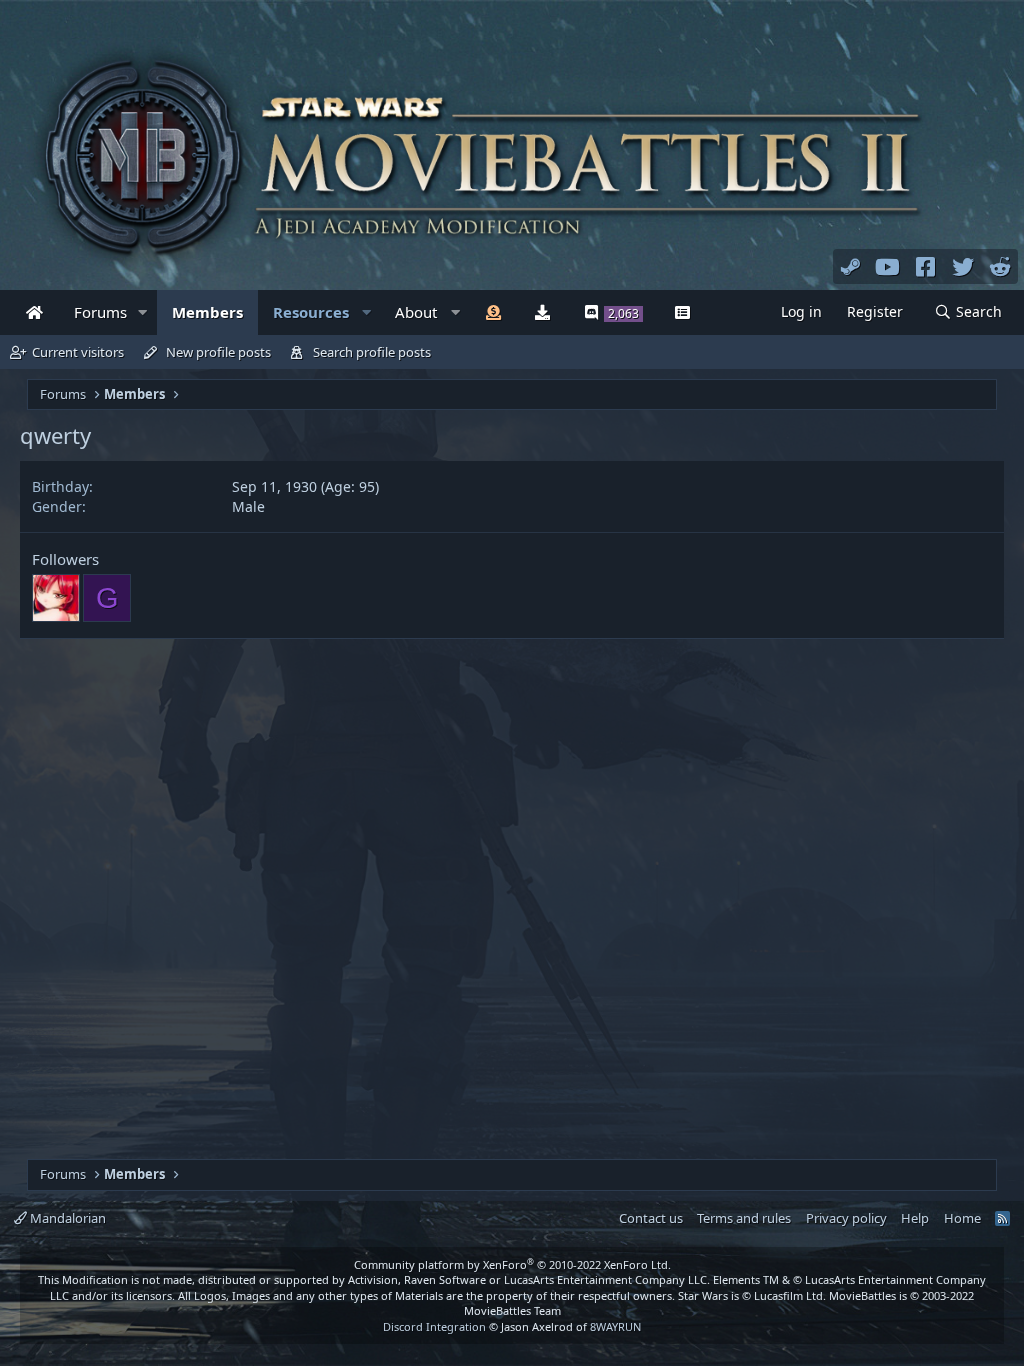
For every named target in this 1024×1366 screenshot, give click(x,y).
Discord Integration (434, 1326)
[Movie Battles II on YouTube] (888, 266)
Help (915, 1218)
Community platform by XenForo (512, 1264)
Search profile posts (372, 352)
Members (207, 312)
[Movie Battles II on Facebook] (926, 266)
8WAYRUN (615, 1326)
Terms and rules (744, 1218)
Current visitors (78, 352)
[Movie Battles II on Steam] (851, 266)
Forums (100, 312)
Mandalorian (66, 1218)
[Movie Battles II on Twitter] (963, 266)
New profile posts (218, 352)
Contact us (651, 1218)
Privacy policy (846, 1218)
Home (962, 1218)
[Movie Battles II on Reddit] (1001, 266)
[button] (143, 312)
